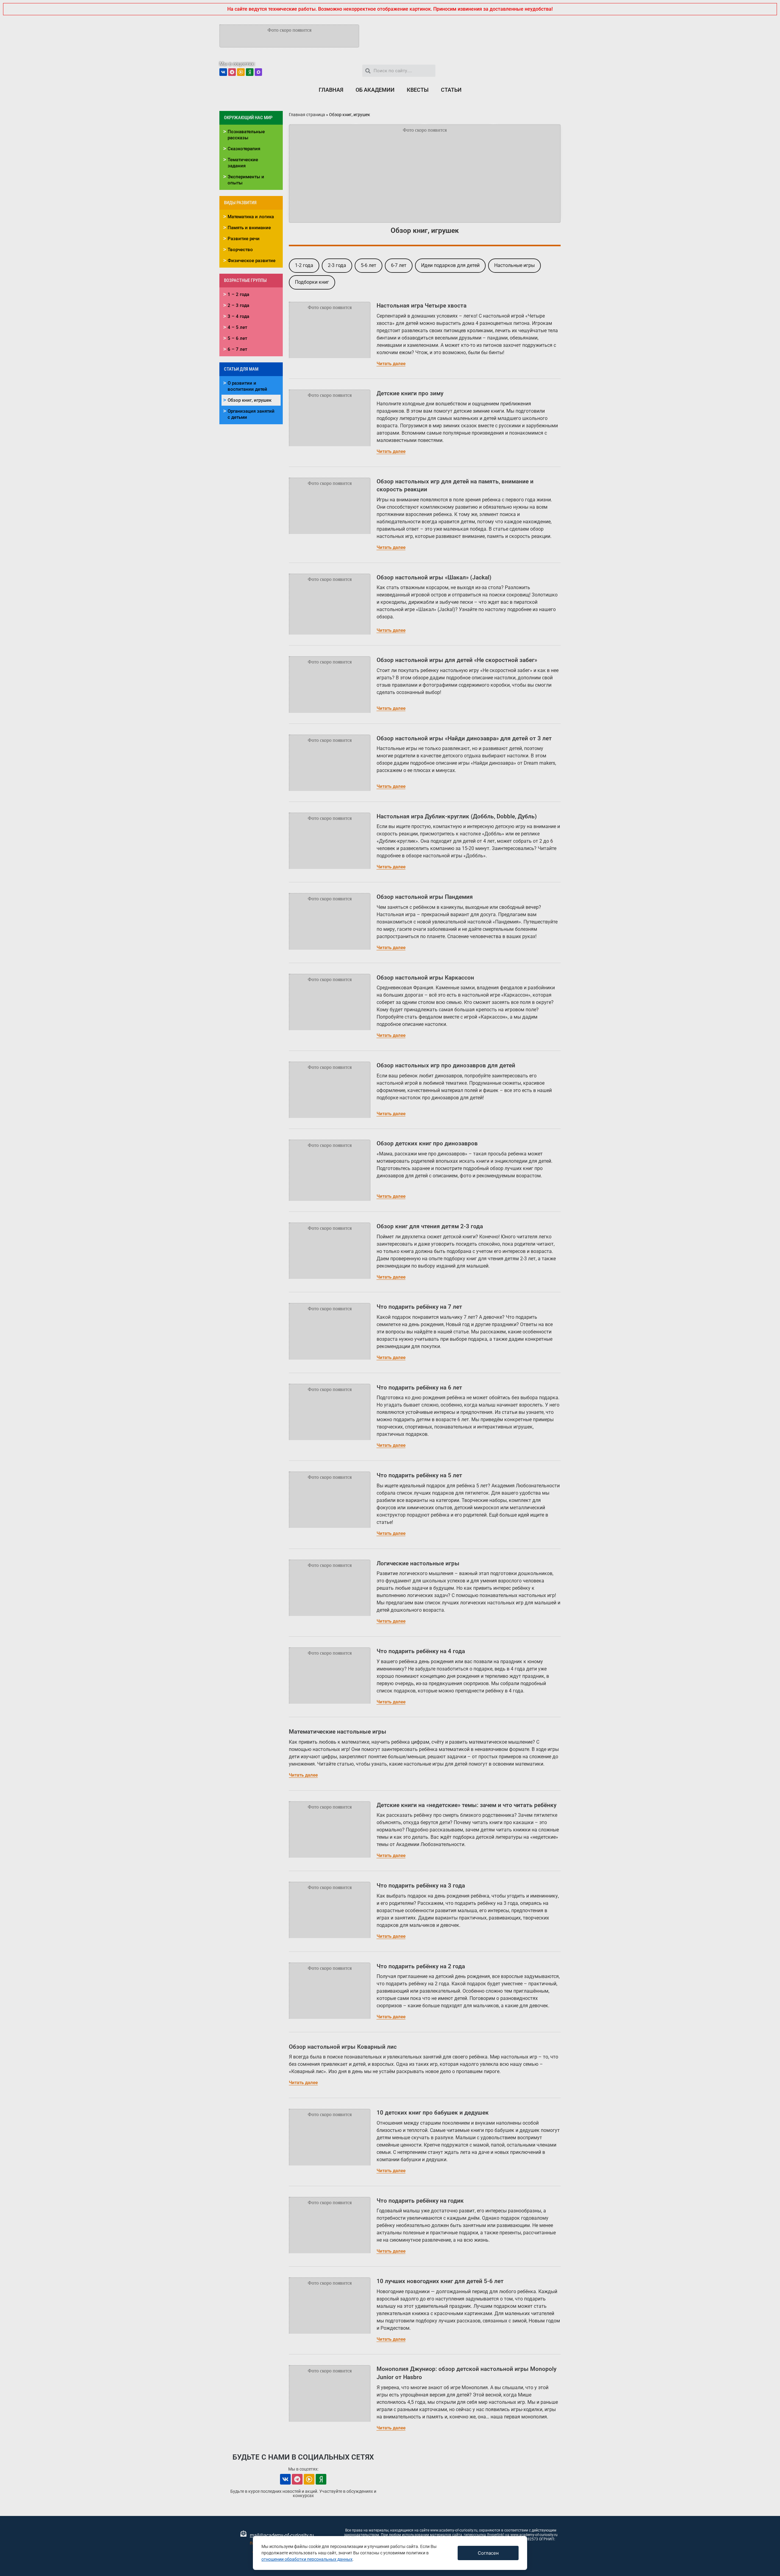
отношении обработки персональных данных (307, 2559)
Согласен (488, 2553)
